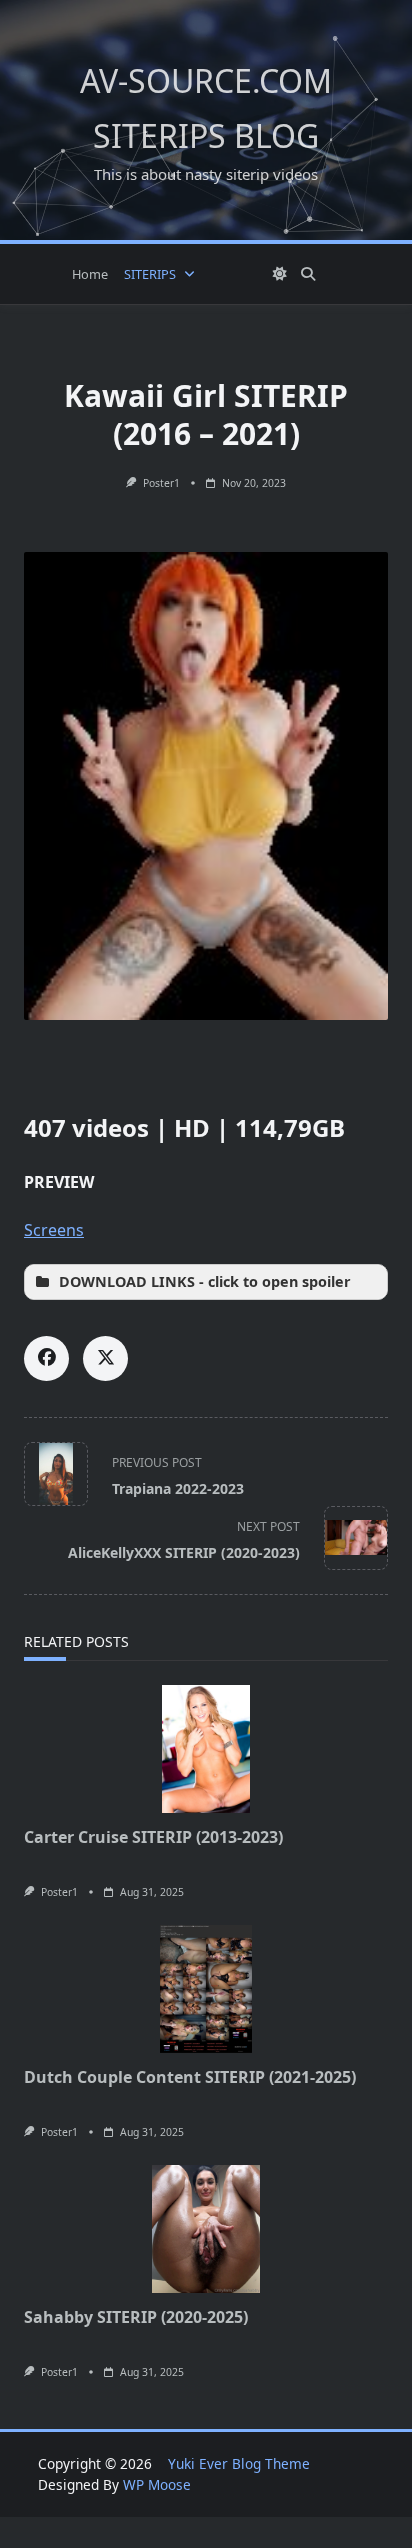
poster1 (161, 483)
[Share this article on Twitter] (105, 1358)
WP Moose (157, 2484)
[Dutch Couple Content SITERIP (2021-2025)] (206, 1989)
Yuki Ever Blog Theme (239, 2463)
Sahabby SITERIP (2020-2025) (136, 2317)
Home (90, 274)
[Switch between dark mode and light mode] (281, 274)
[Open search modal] (308, 274)
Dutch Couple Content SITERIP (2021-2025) (190, 2077)
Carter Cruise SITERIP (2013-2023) (153, 1837)
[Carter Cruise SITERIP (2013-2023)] (206, 1749)
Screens (54, 1230)
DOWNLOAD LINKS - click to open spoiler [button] (205, 1281)
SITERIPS (150, 274)
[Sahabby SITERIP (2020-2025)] (206, 2229)
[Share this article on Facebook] (46, 1358)
